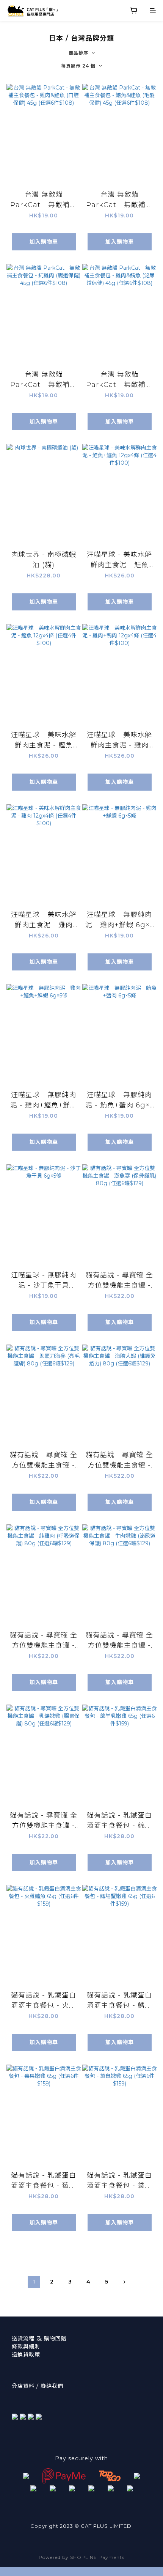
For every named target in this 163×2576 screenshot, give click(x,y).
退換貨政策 (26, 2354)
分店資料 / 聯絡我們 (38, 2386)
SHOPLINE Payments (97, 2557)
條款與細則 (26, 2346)
